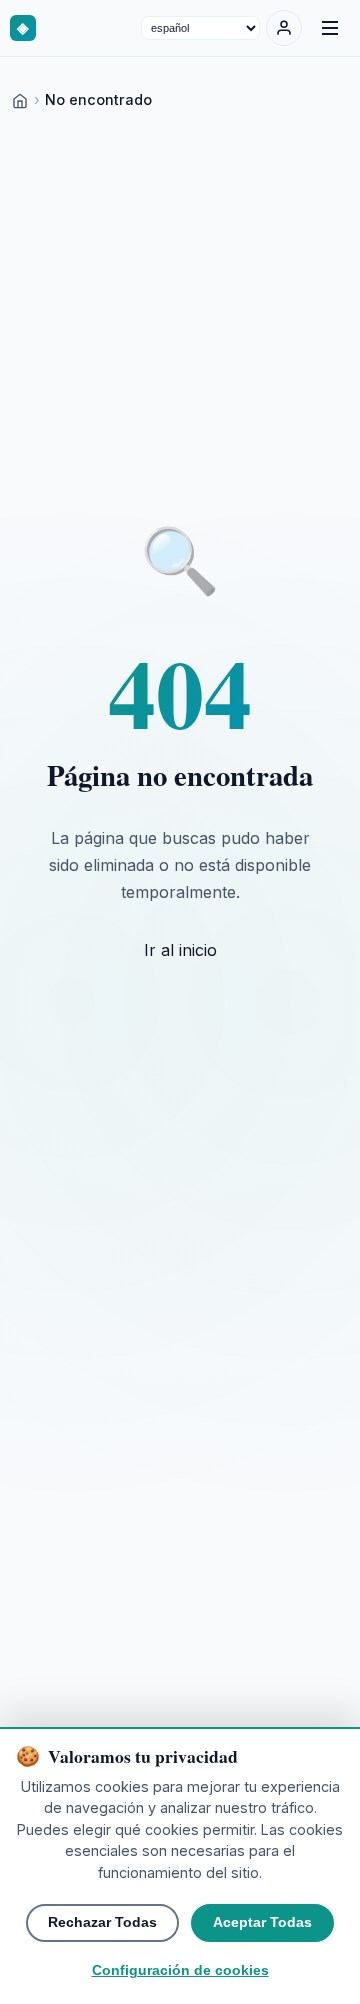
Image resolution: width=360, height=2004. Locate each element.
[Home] (20, 99)
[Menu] (330, 28)
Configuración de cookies (180, 1970)
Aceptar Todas (262, 1922)
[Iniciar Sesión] (284, 28)
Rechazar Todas (102, 1922)
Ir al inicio (180, 950)
